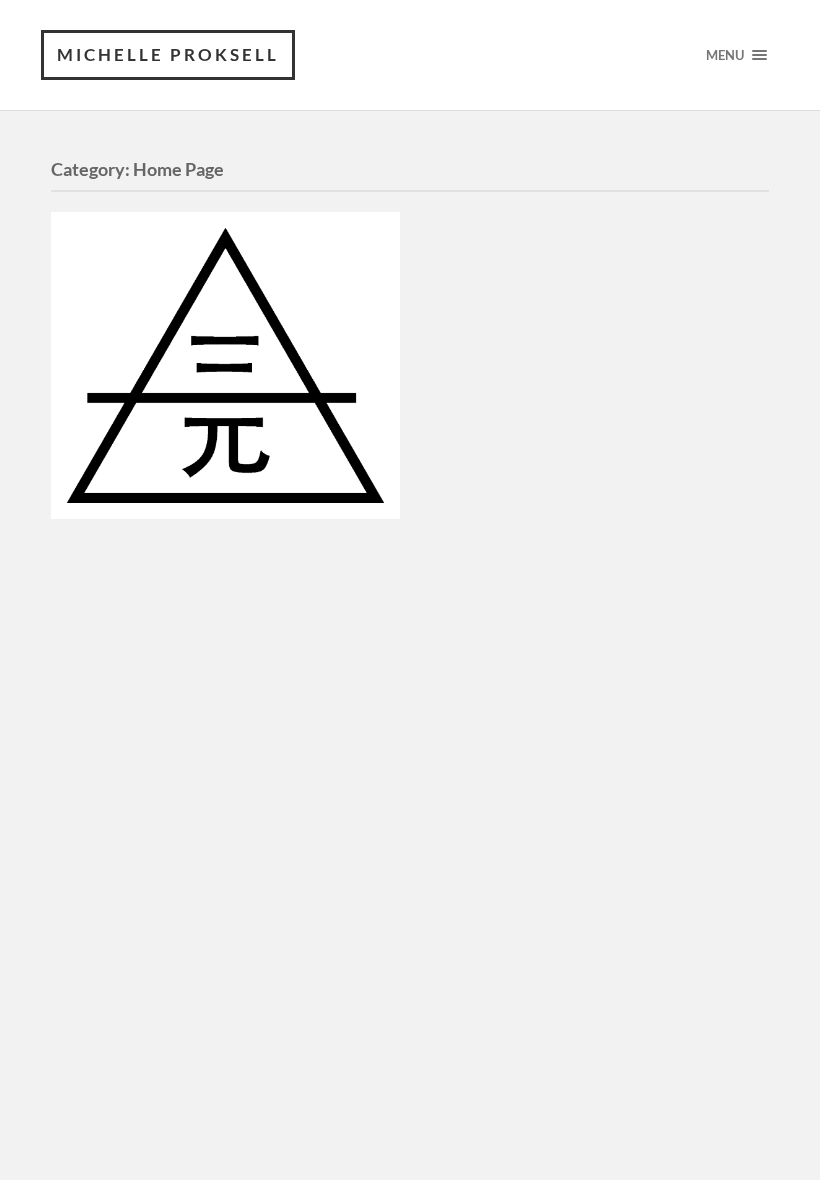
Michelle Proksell (168, 54)
